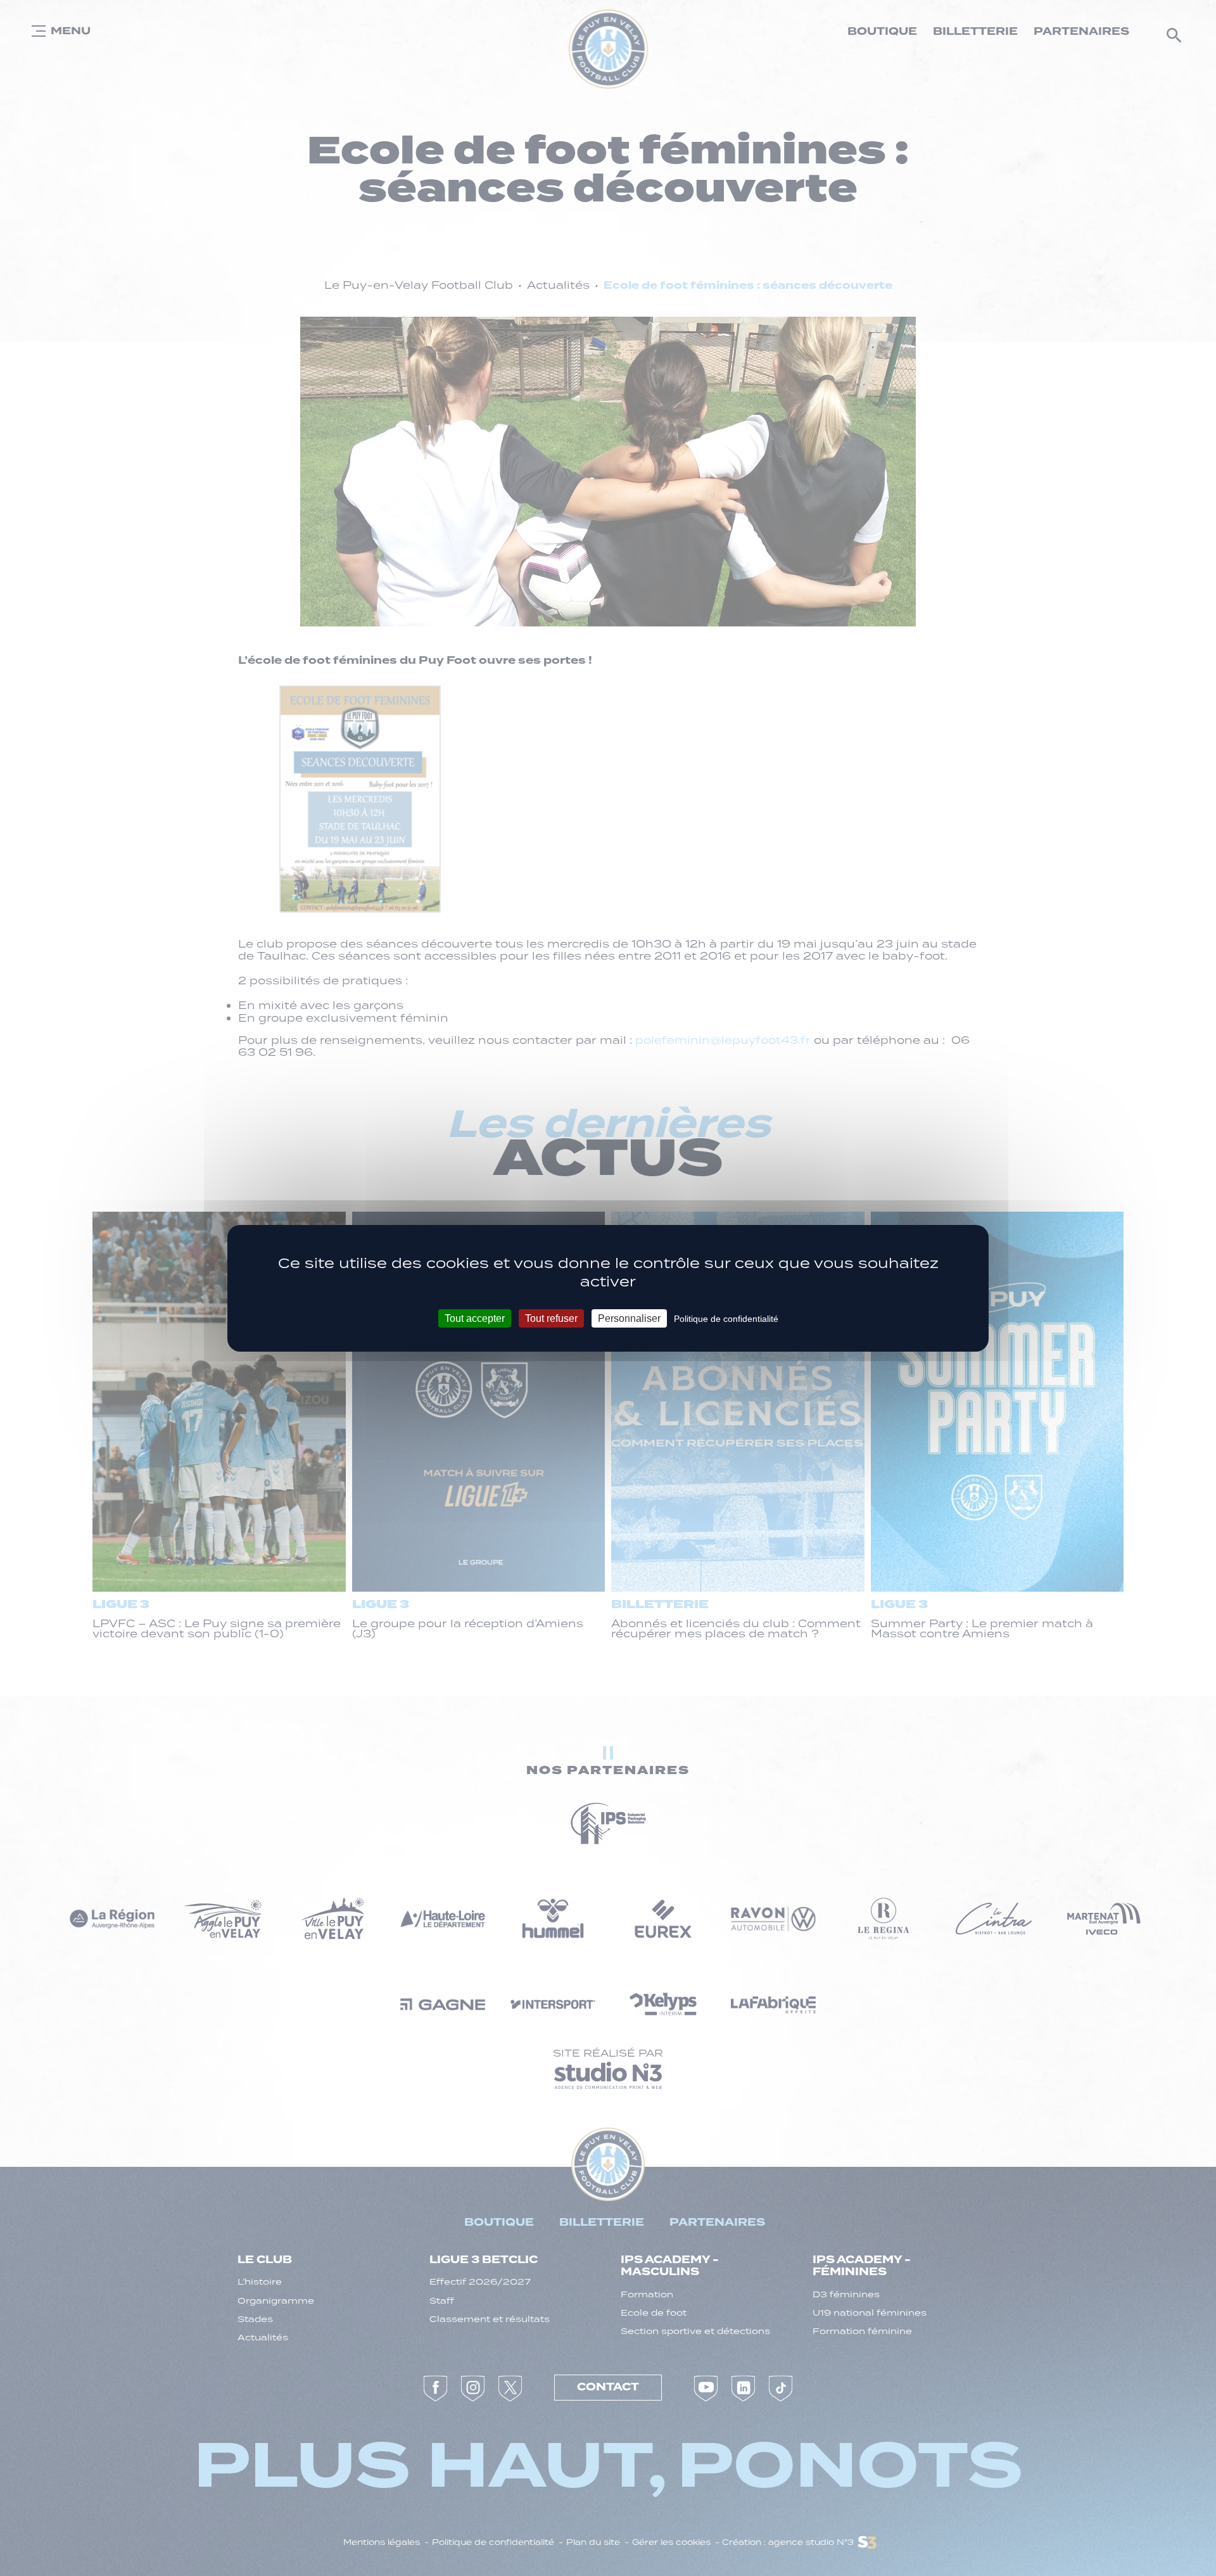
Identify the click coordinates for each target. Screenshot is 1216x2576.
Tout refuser (551, 1318)
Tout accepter (475, 1318)
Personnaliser (629, 1318)
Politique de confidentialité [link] (726, 1318)
